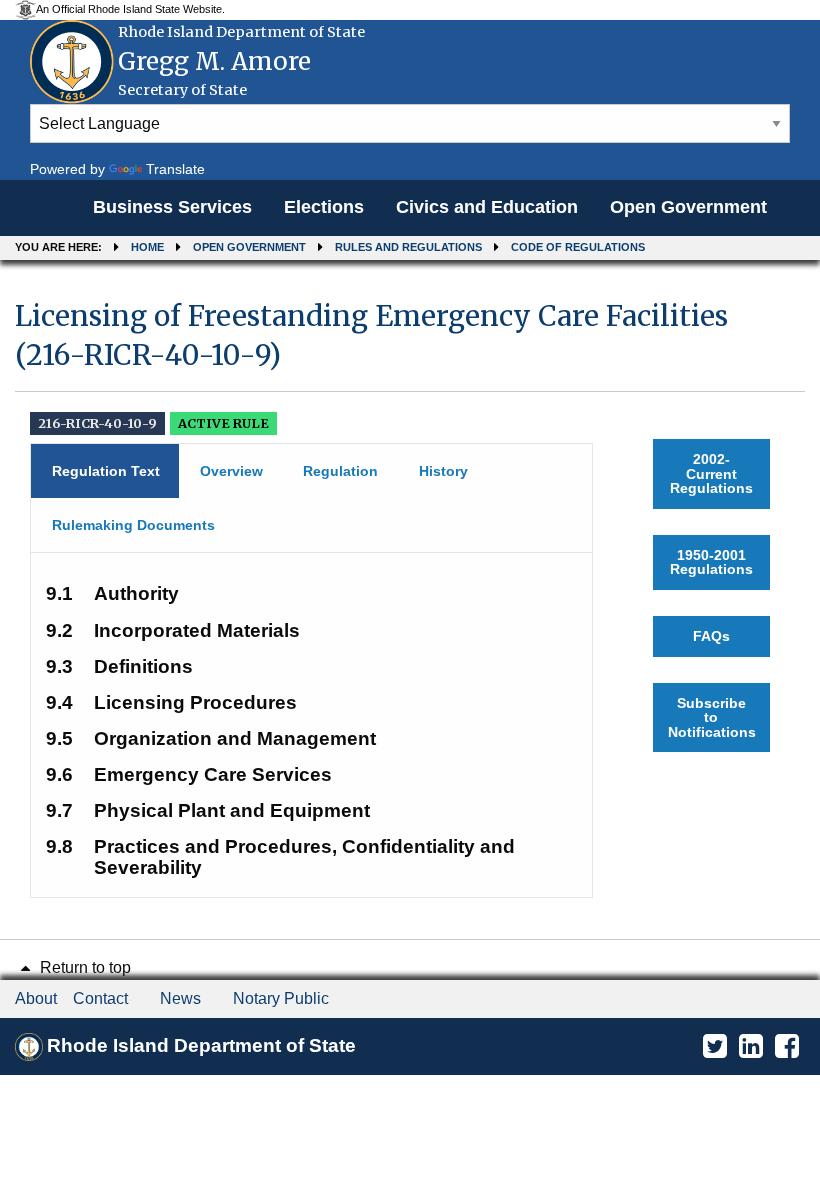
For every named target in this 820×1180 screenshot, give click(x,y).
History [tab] (443, 471)
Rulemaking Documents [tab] (133, 525)
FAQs (711, 636)
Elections (324, 207)
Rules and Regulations (408, 247)
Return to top (83, 967)
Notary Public (281, 998)
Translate (175, 169)
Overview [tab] (231, 471)
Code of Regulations (578, 247)
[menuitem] (172, 208)
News (180, 998)
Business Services (172, 207)
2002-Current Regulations (711, 473)
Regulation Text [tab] (106, 471)
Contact (100, 998)
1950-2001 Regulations (711, 562)
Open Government (688, 207)
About (36, 998)
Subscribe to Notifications (712, 717)
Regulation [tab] (340, 471)
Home (147, 247)
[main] (410, 589)
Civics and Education (487, 207)
